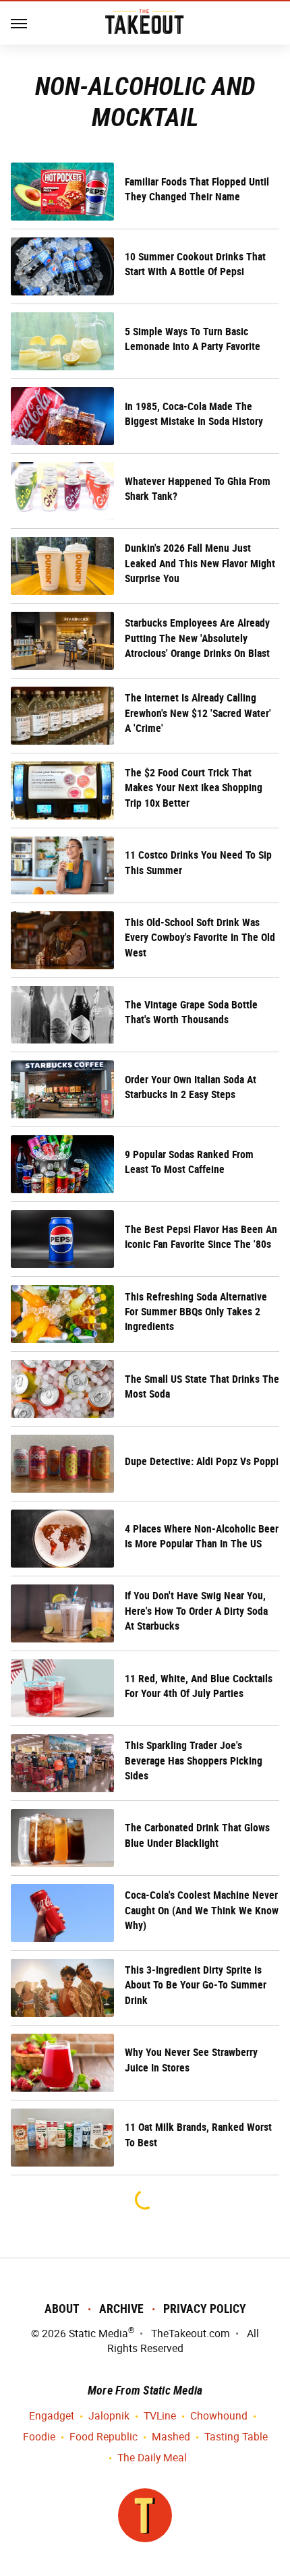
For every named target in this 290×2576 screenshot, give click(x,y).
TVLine (160, 2416)
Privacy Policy (205, 2309)
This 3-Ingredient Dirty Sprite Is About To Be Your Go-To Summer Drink (196, 1985)
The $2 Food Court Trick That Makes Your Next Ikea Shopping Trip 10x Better (194, 788)
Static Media (98, 2334)
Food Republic (104, 2437)
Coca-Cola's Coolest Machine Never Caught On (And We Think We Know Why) (202, 1910)
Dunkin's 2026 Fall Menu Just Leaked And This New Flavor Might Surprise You (200, 563)
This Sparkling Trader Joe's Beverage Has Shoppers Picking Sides (194, 1761)
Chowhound (219, 2416)
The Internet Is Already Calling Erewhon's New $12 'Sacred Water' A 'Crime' (198, 713)
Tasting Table (236, 2437)
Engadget (52, 2416)
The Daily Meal (152, 2458)
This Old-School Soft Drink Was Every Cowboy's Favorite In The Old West (200, 938)
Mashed (171, 2437)
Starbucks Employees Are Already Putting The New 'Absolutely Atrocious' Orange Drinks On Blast (197, 638)
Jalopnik (109, 2416)
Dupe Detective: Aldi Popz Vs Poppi (202, 1461)
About (62, 2309)
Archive (121, 2309)
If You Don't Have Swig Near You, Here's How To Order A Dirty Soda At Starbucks (196, 1611)
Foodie (39, 2437)
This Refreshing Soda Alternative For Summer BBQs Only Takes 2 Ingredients (196, 1312)
